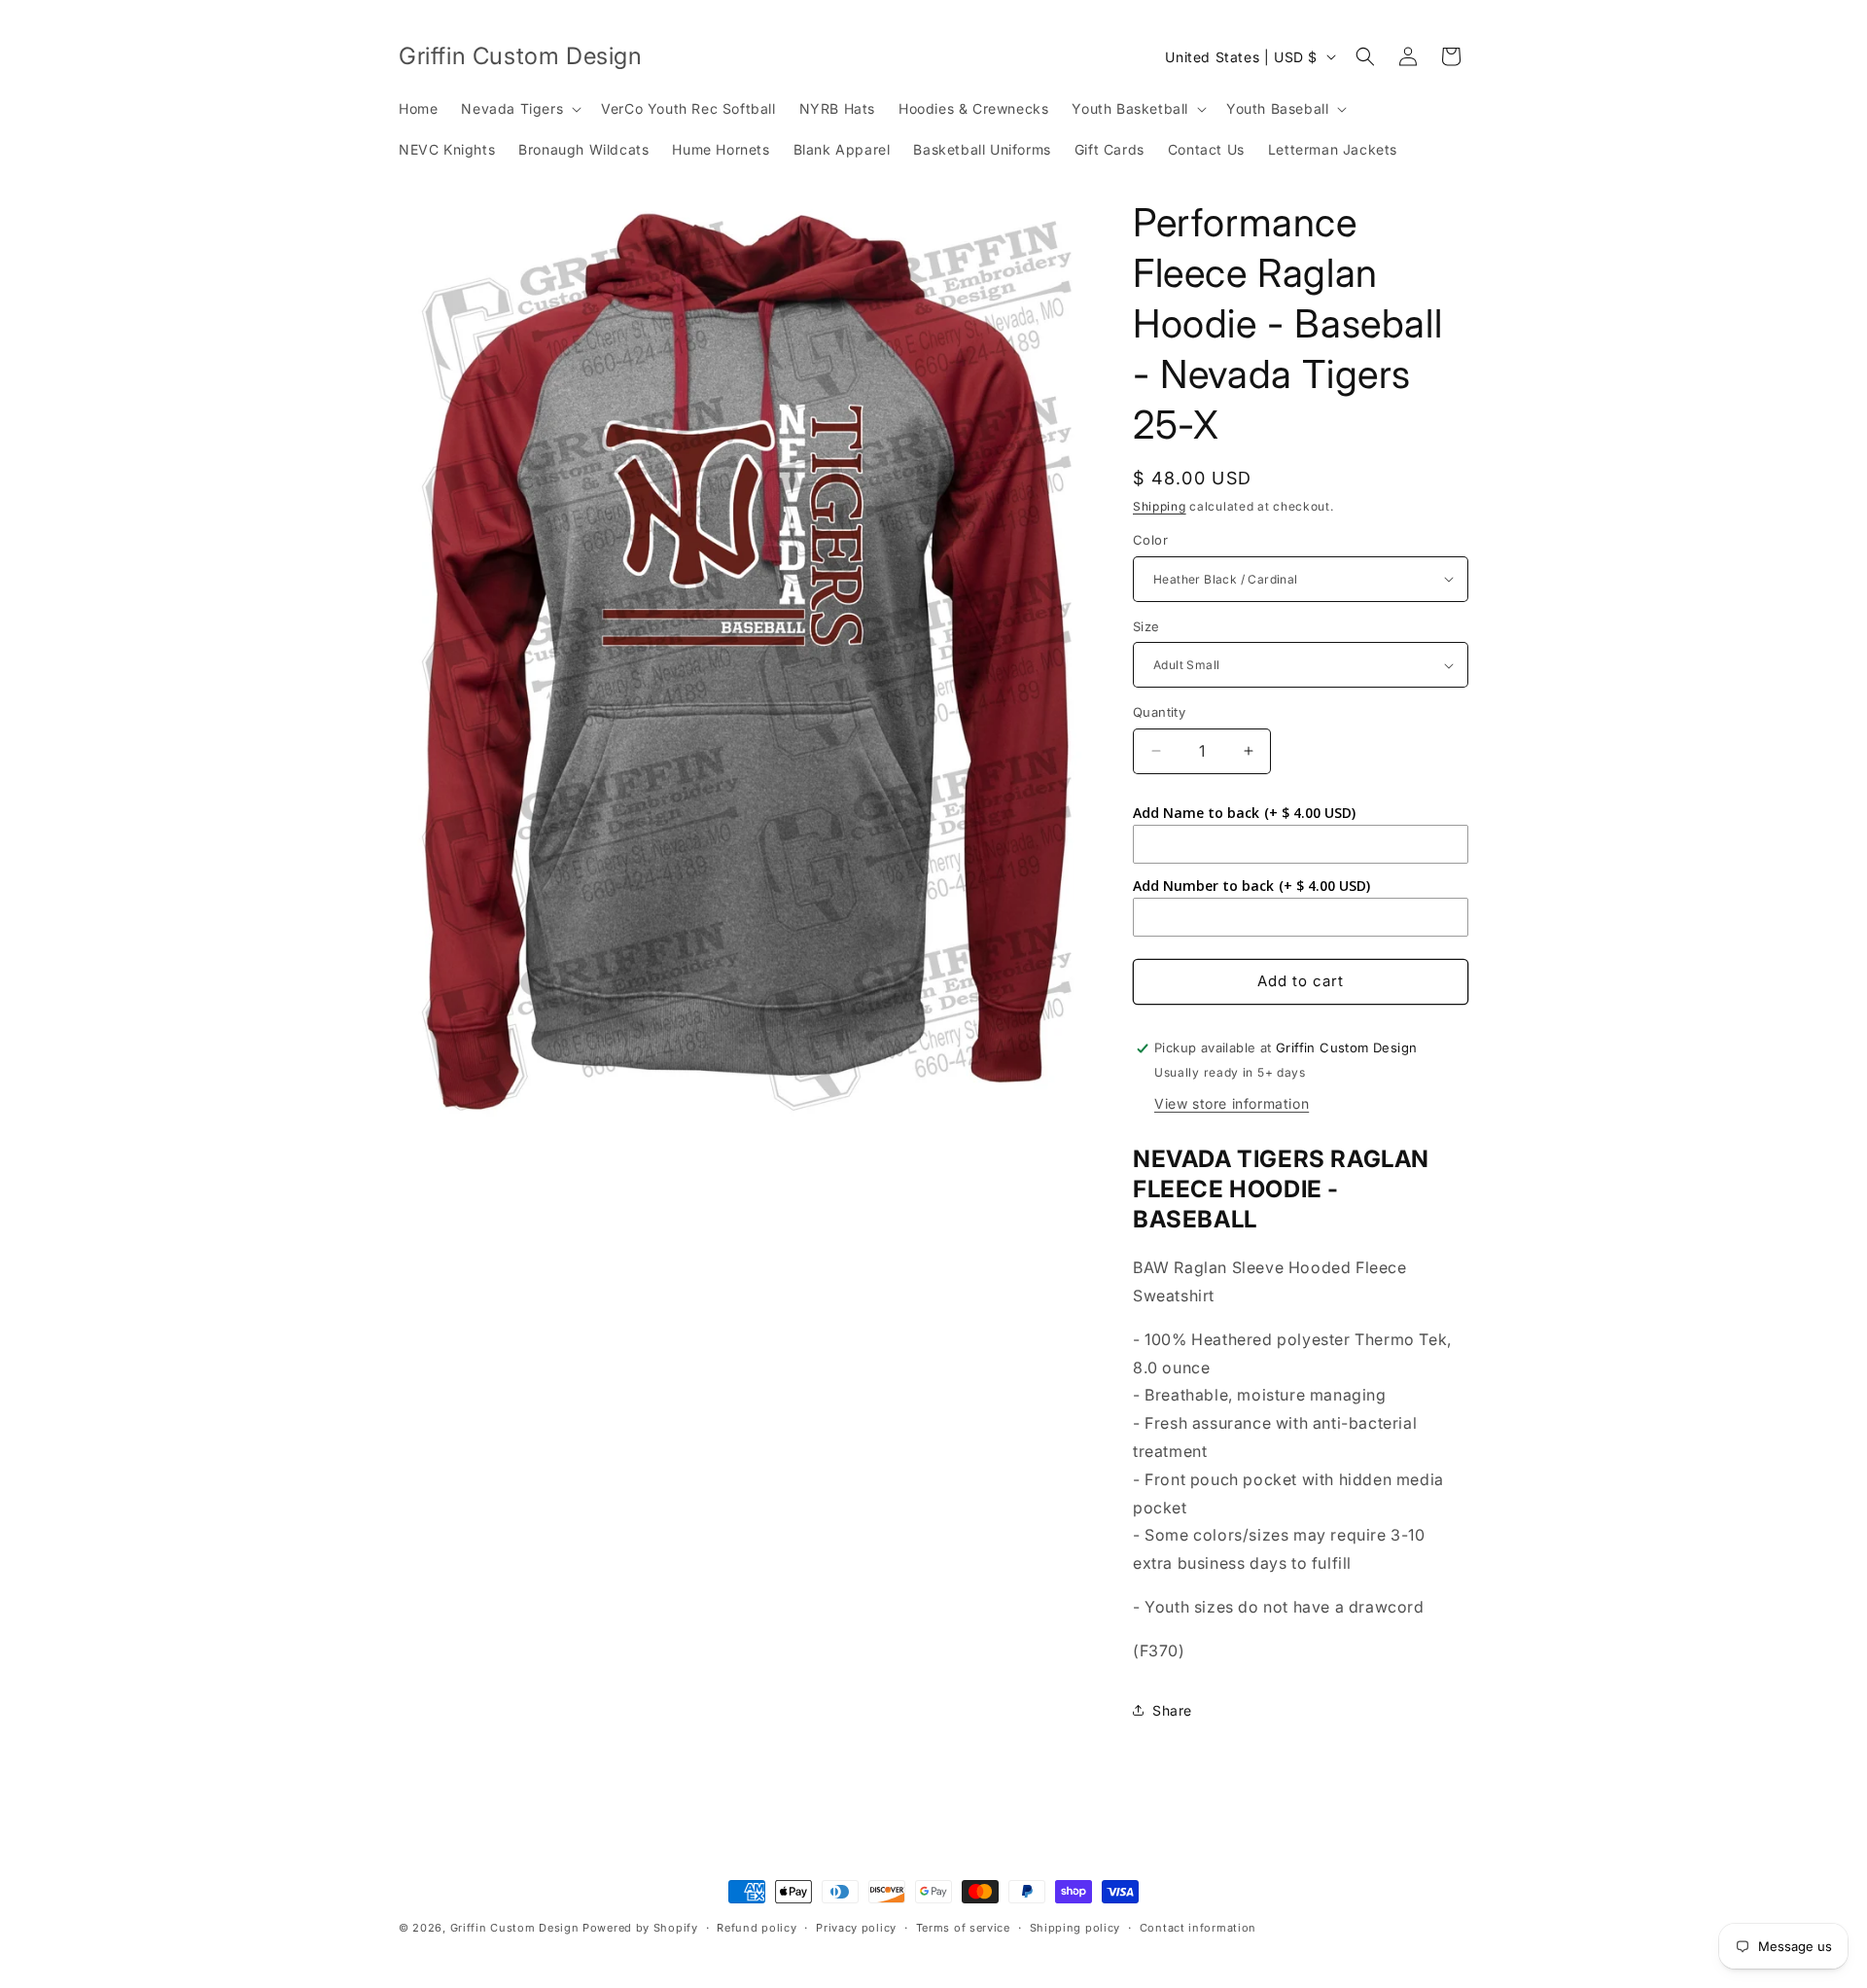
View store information (1232, 1103)
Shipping (1160, 506)
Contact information (1198, 1927)
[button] (519, 109)
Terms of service (963, 1927)
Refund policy (757, 1927)
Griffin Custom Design (515, 1928)
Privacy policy (856, 1927)
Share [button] (1172, 1710)
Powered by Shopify (640, 1928)
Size (1146, 626)
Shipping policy (1075, 1927)
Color (1150, 540)
